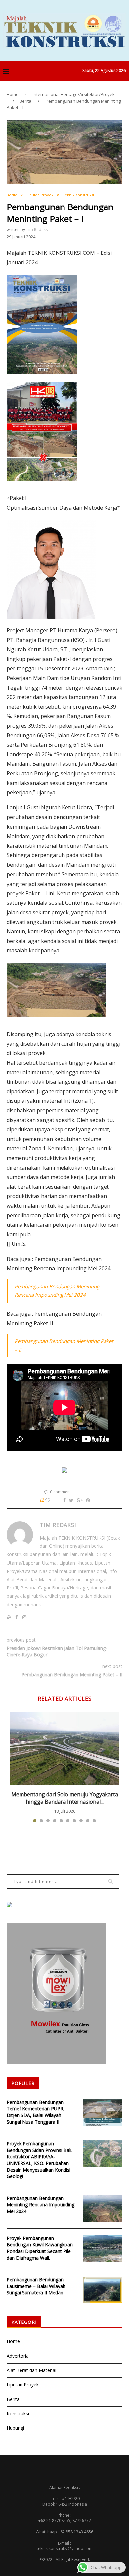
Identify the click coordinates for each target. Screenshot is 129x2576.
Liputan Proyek (40, 195)
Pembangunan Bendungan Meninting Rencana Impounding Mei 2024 (41, 2205)
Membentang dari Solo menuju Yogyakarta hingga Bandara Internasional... (65, 1798)
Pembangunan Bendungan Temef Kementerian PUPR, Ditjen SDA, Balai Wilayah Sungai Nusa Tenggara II (36, 2112)
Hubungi (15, 2428)
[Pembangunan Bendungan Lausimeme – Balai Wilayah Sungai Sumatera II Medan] (103, 2290)
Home (13, 94)
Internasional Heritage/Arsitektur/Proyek (74, 94)
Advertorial (18, 2356)
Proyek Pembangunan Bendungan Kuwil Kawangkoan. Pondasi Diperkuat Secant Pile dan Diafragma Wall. (40, 2248)
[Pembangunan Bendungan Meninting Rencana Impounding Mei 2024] (103, 2208)
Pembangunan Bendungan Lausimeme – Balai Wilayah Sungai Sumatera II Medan (36, 2286)
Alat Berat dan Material (31, 2370)
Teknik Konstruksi (78, 195)
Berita (25, 101)
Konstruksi (18, 2413)
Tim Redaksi (37, 230)
